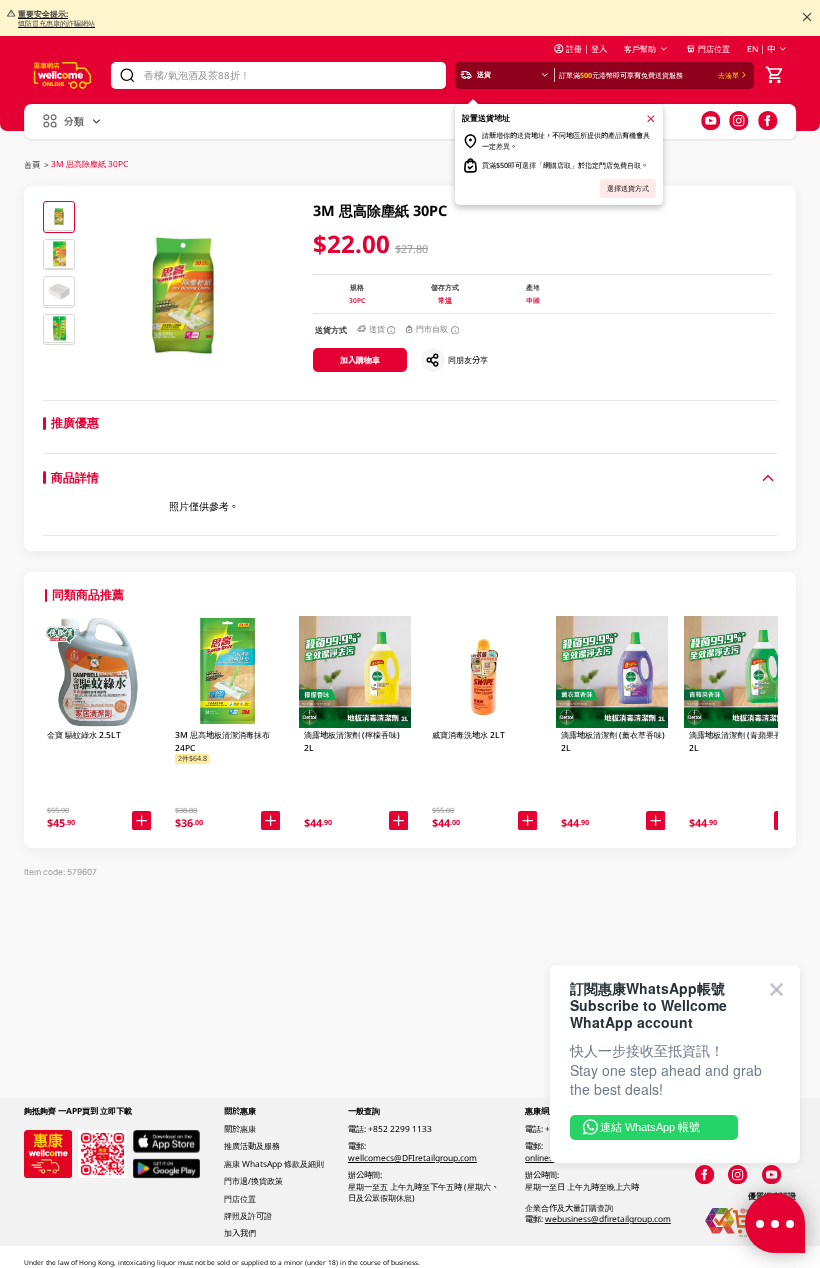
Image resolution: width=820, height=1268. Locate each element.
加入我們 (240, 1232)
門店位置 (714, 48)
